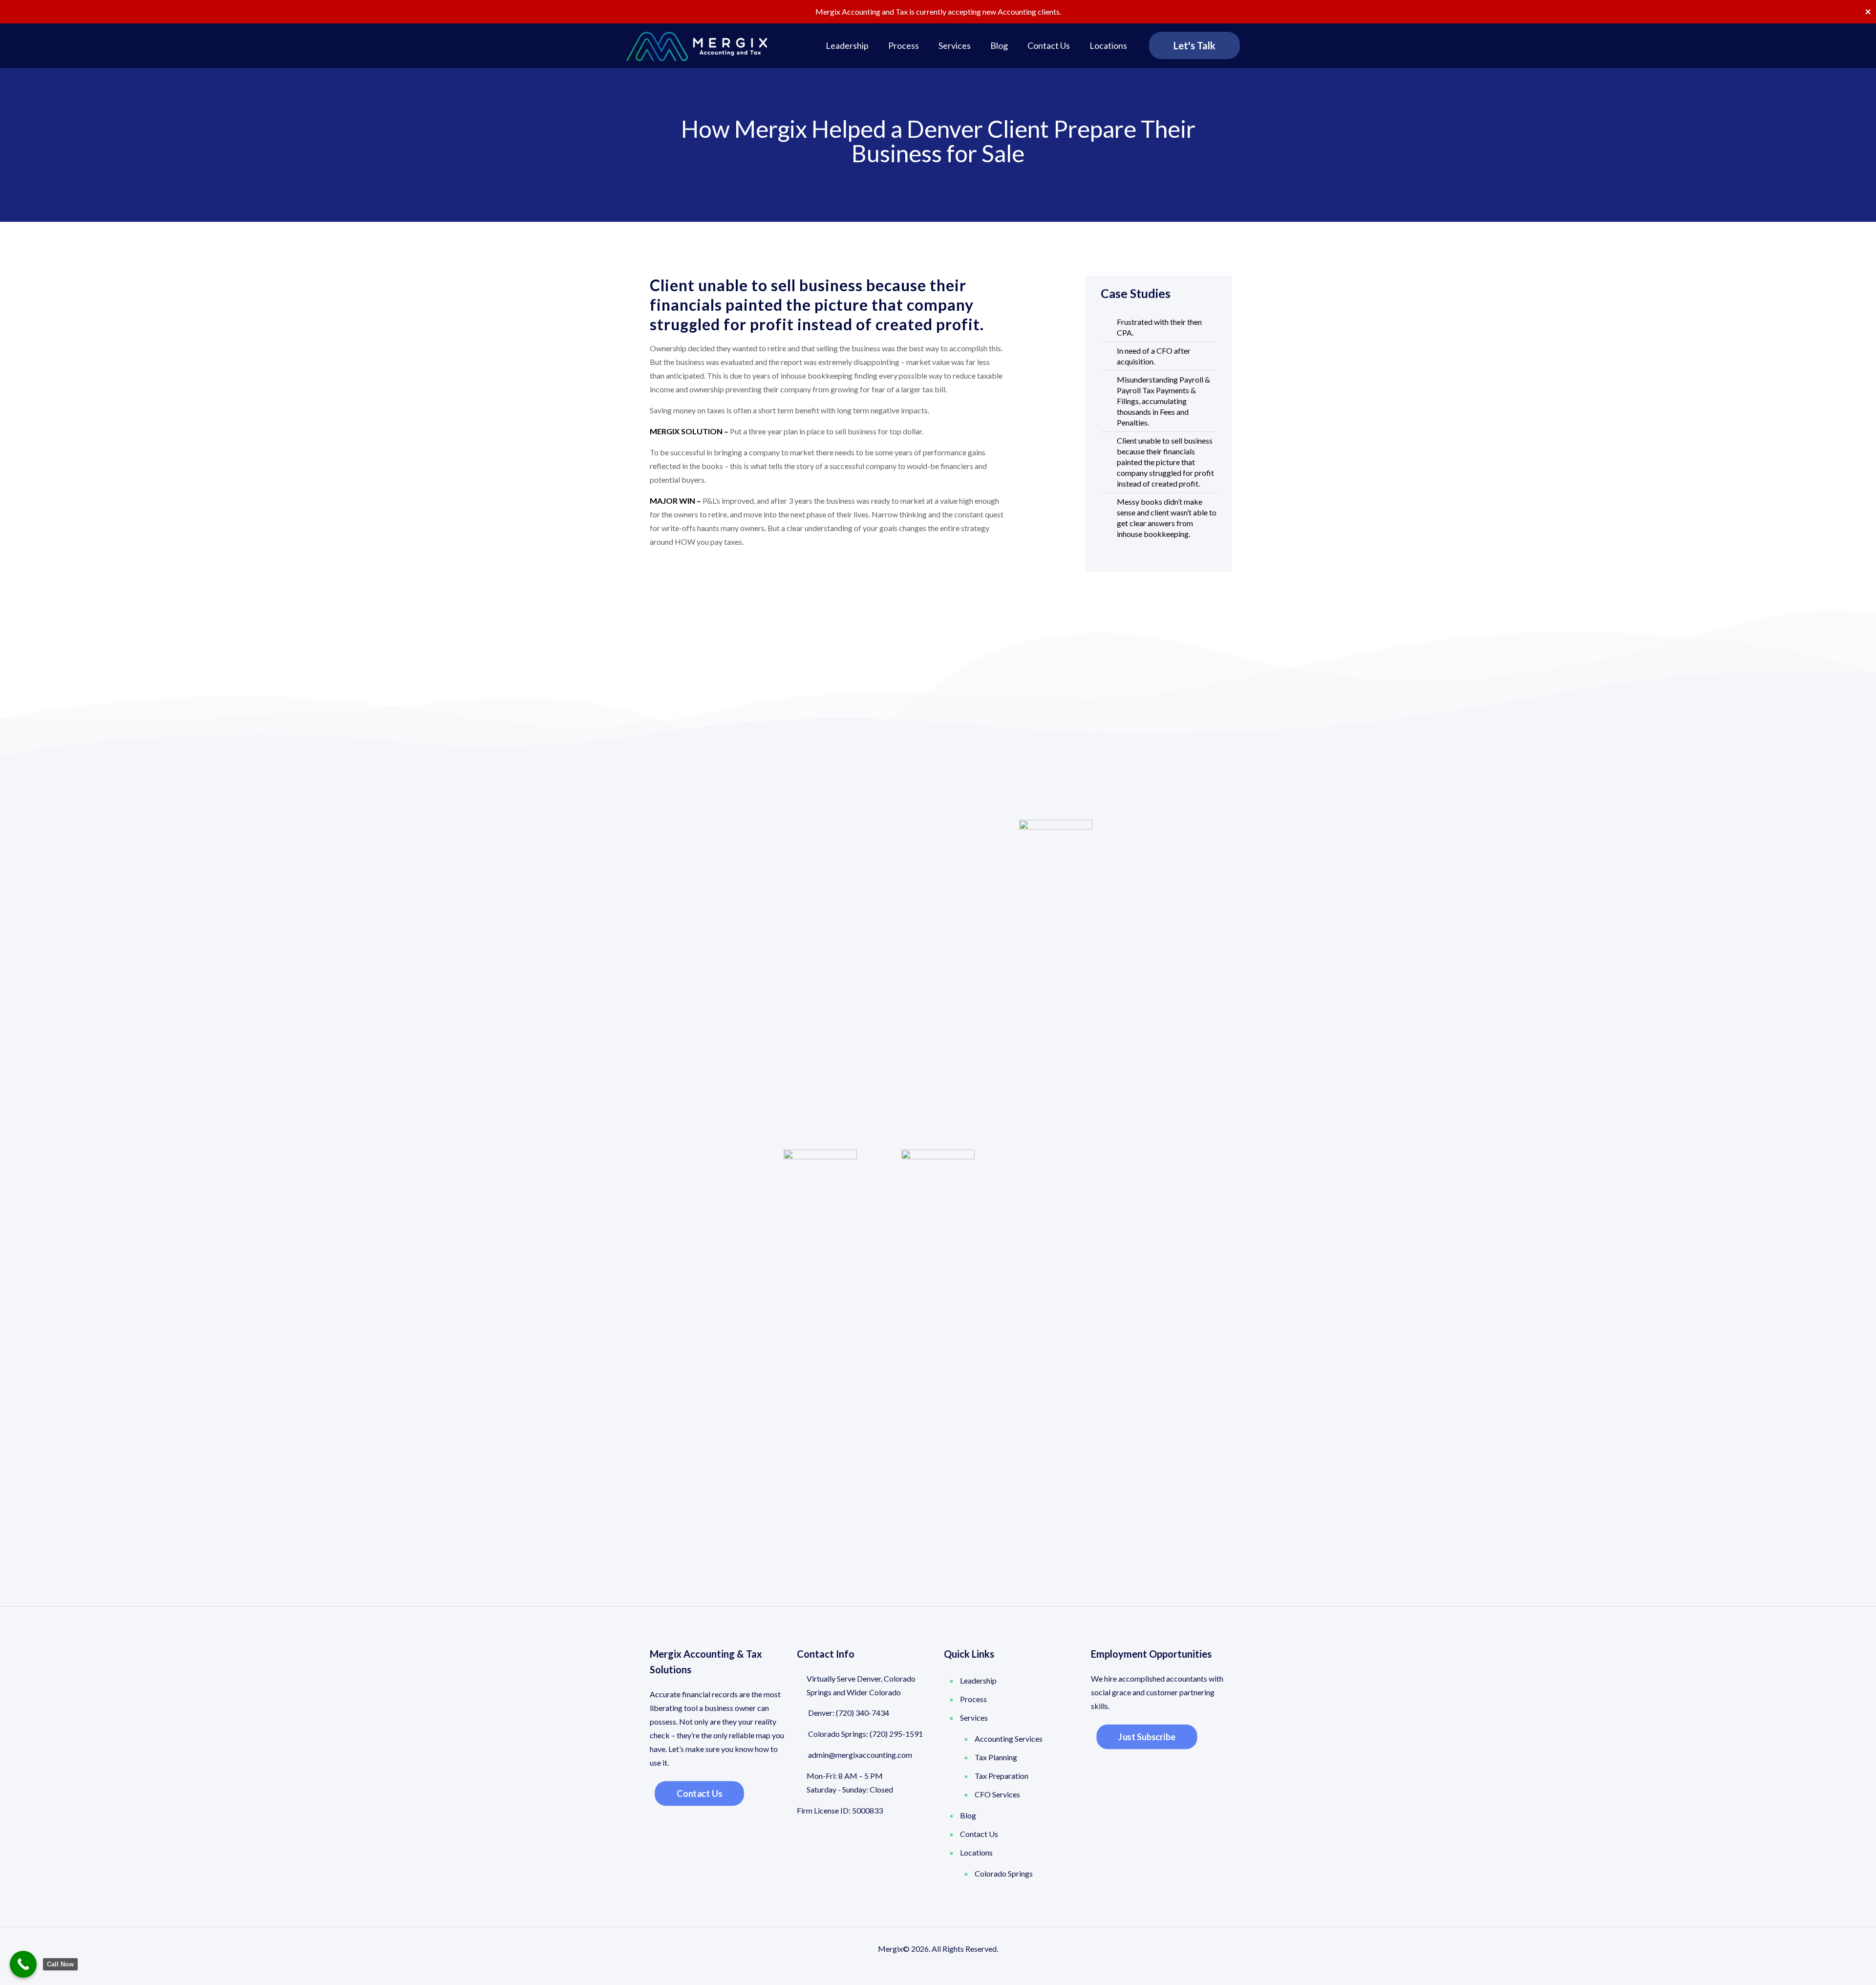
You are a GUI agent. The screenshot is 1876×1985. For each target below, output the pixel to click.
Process (973, 1699)
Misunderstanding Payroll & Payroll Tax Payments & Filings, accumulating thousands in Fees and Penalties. (1163, 401)
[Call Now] (23, 1964)
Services (974, 1718)
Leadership (978, 1680)
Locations (976, 1852)
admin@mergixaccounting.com (859, 1755)
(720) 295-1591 (896, 1734)
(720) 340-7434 (863, 1713)
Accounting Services (1009, 1739)
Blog (968, 1815)
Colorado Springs (1004, 1873)
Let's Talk (1194, 45)
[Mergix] (697, 45)
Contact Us (979, 1834)
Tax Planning (996, 1757)
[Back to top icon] (1829, 1965)
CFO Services (997, 1794)
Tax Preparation (1002, 1776)
